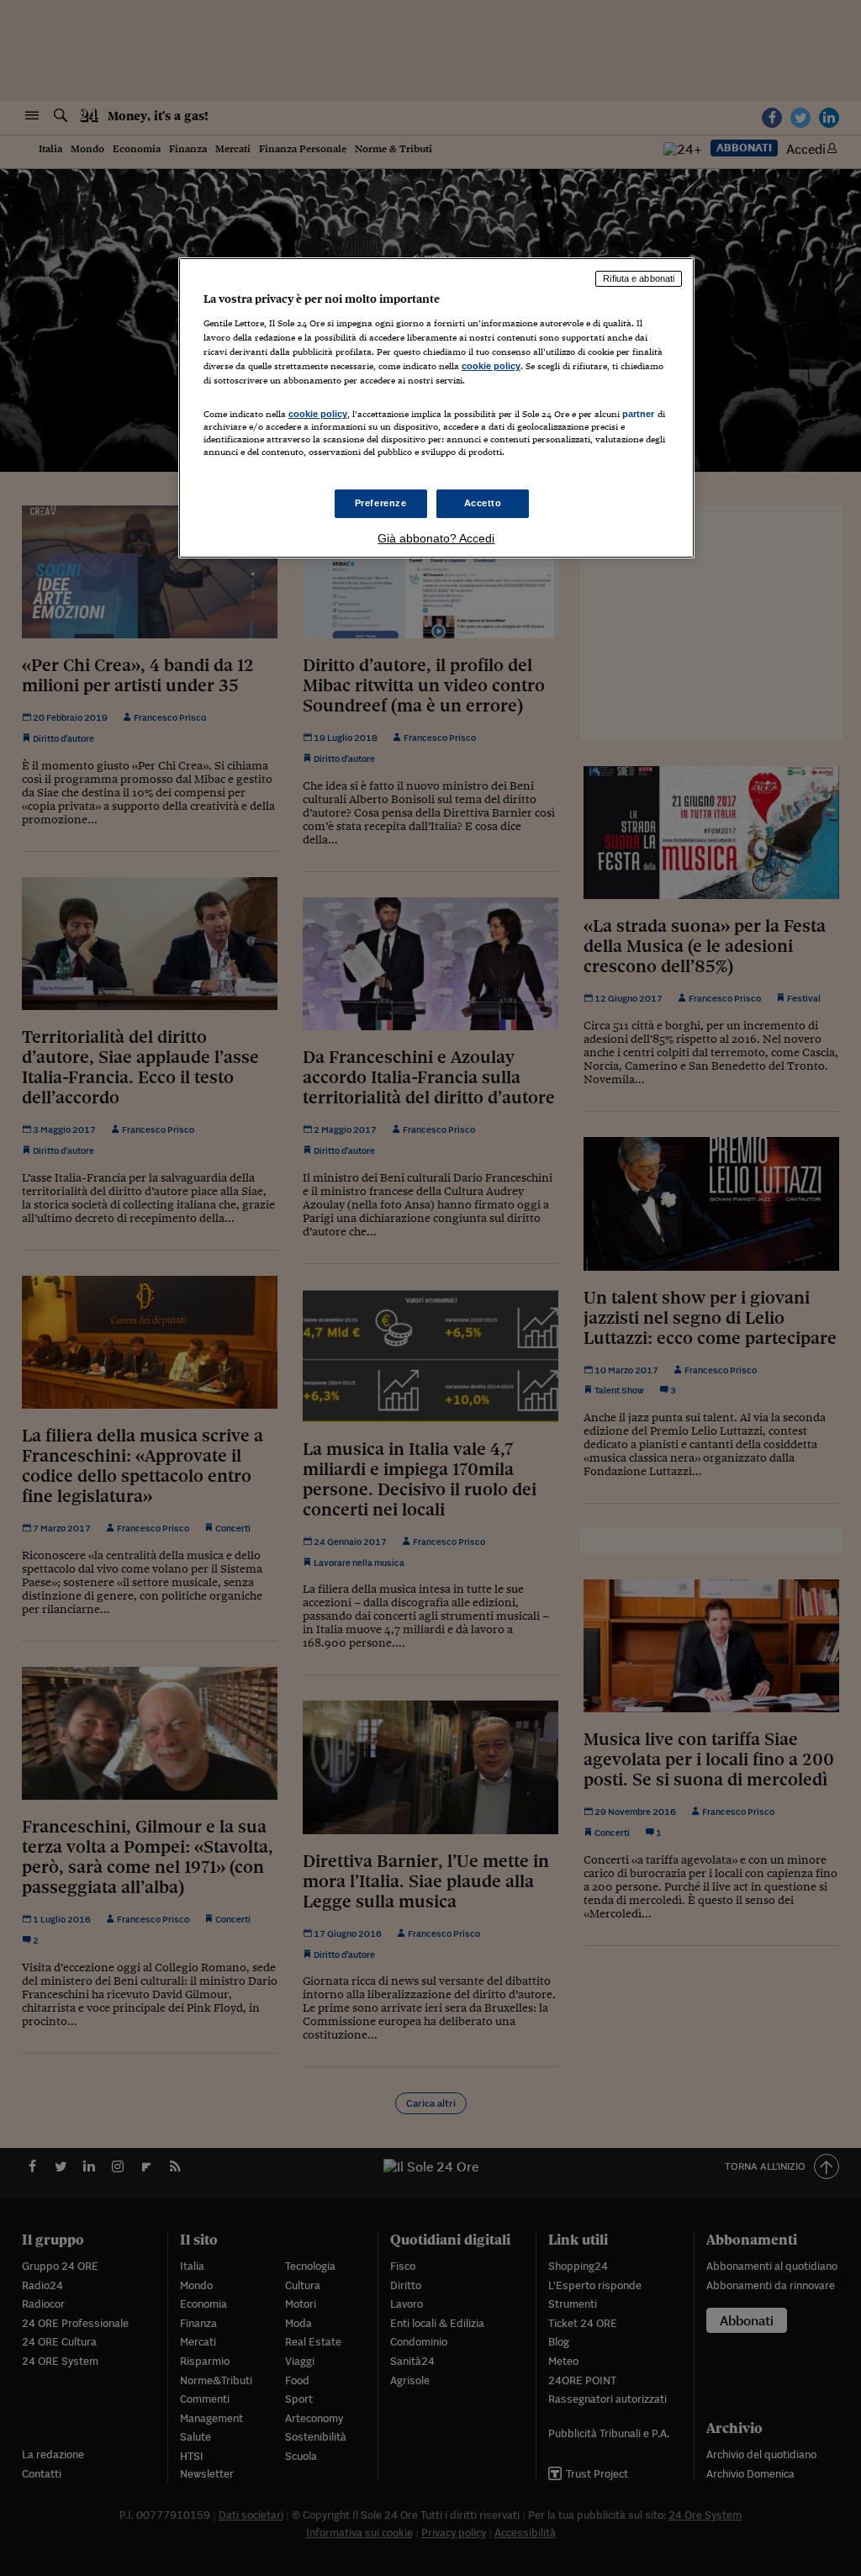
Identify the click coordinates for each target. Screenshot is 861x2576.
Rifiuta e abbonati (639, 278)
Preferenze (381, 503)
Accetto (483, 503)
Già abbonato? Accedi (436, 538)
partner (639, 414)
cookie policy (491, 366)
